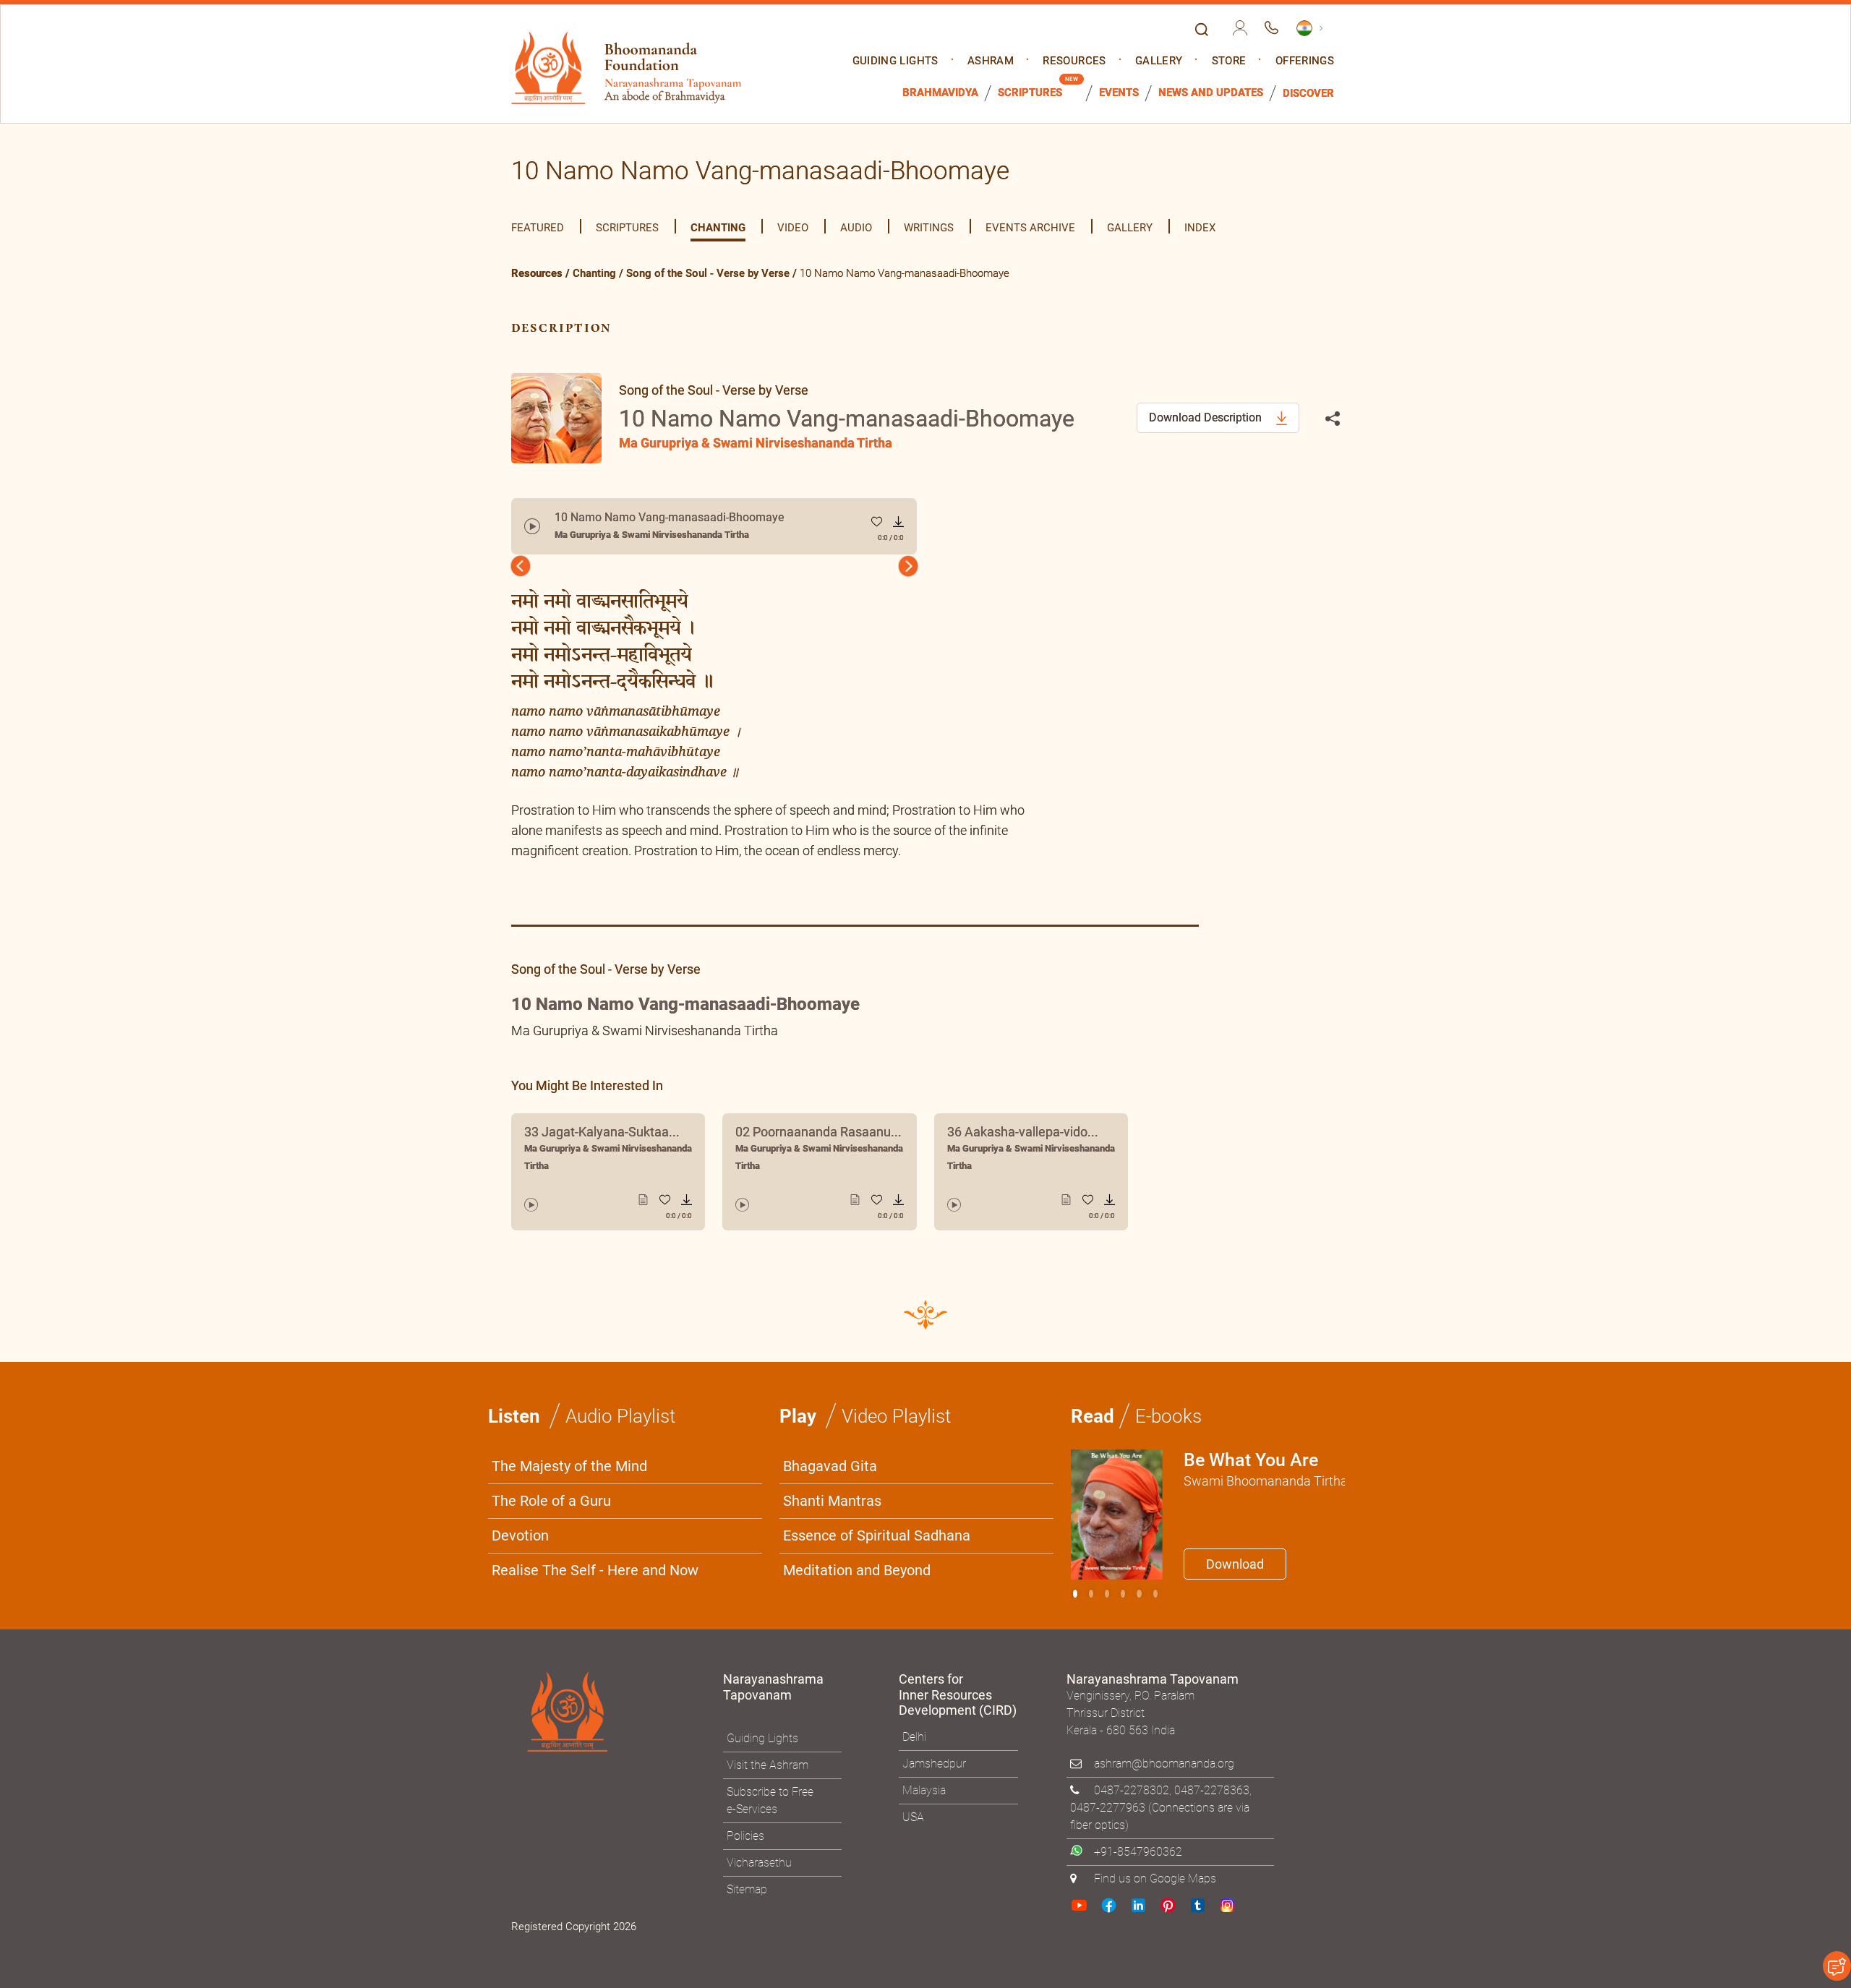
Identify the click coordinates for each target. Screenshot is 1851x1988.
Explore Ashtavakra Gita (1165, 1136)
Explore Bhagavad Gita (997, 1136)
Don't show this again (982, 1170)
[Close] (1233, 793)
